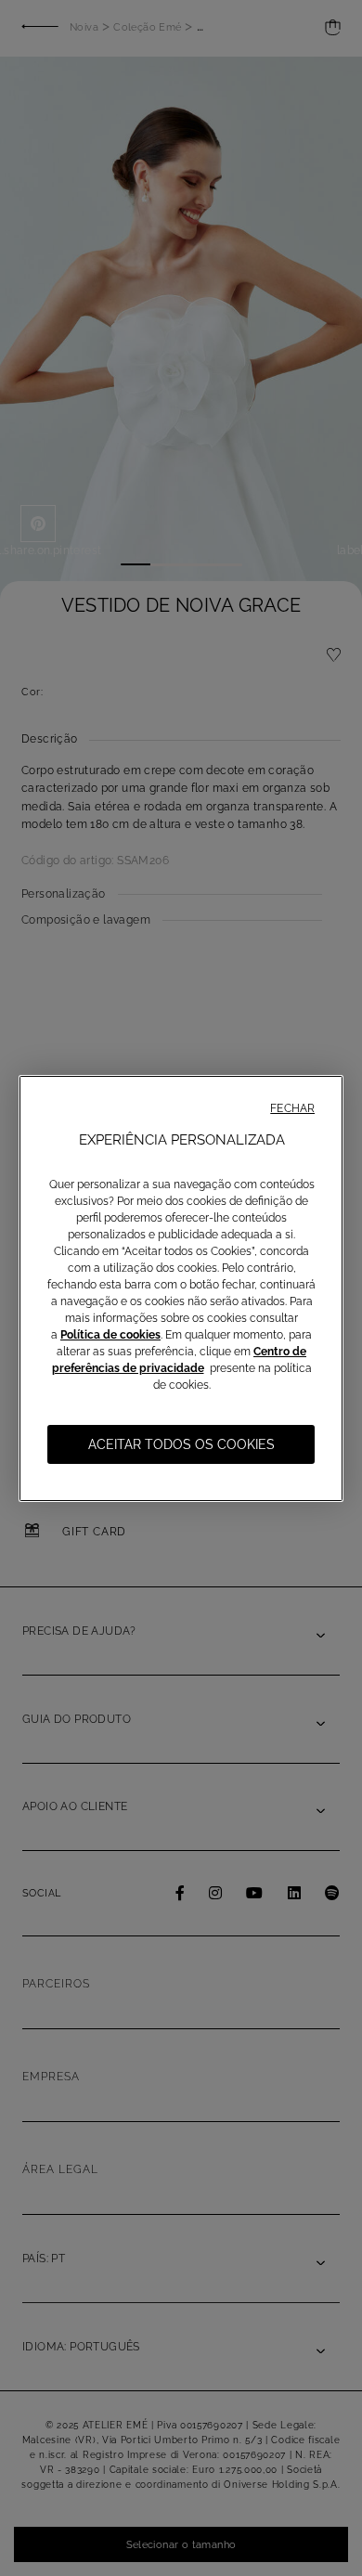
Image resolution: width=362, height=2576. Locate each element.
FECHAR (292, 1108)
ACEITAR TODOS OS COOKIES (181, 1444)
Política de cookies (110, 1335)
